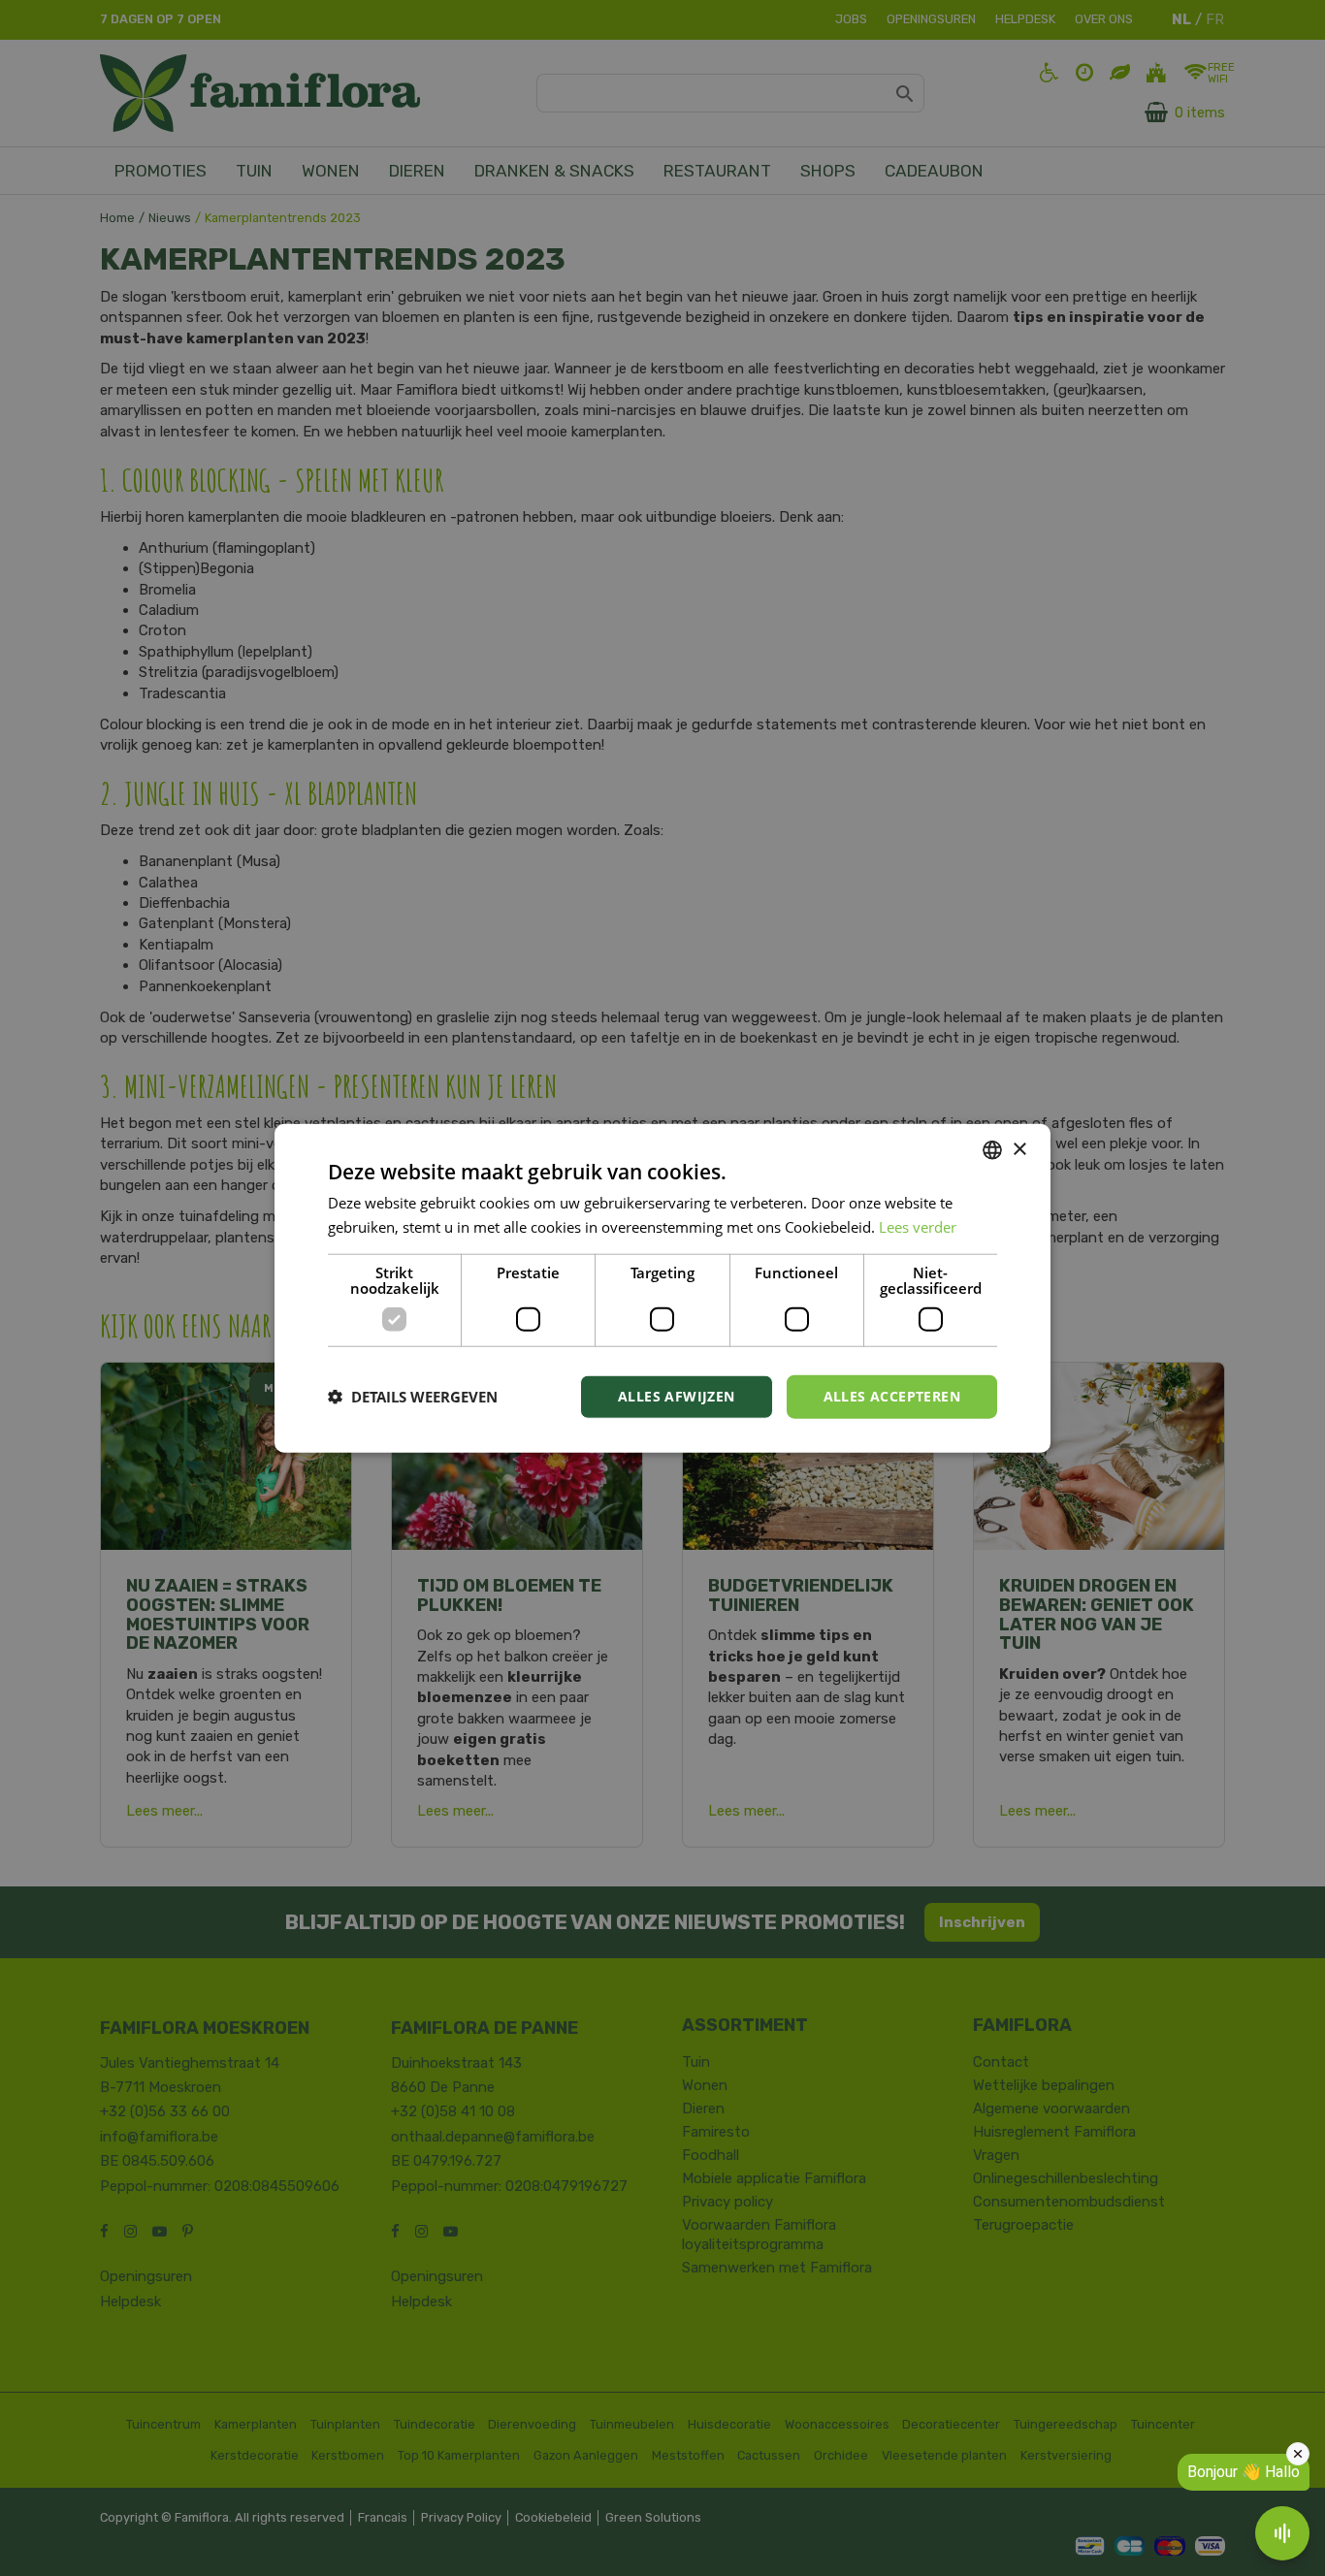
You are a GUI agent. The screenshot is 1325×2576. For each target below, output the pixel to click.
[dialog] (662, 1288)
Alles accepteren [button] (892, 1396)
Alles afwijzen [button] (677, 1396)
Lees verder (918, 1227)
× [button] (1019, 1149)
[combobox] (992, 1150)
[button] (413, 1397)
